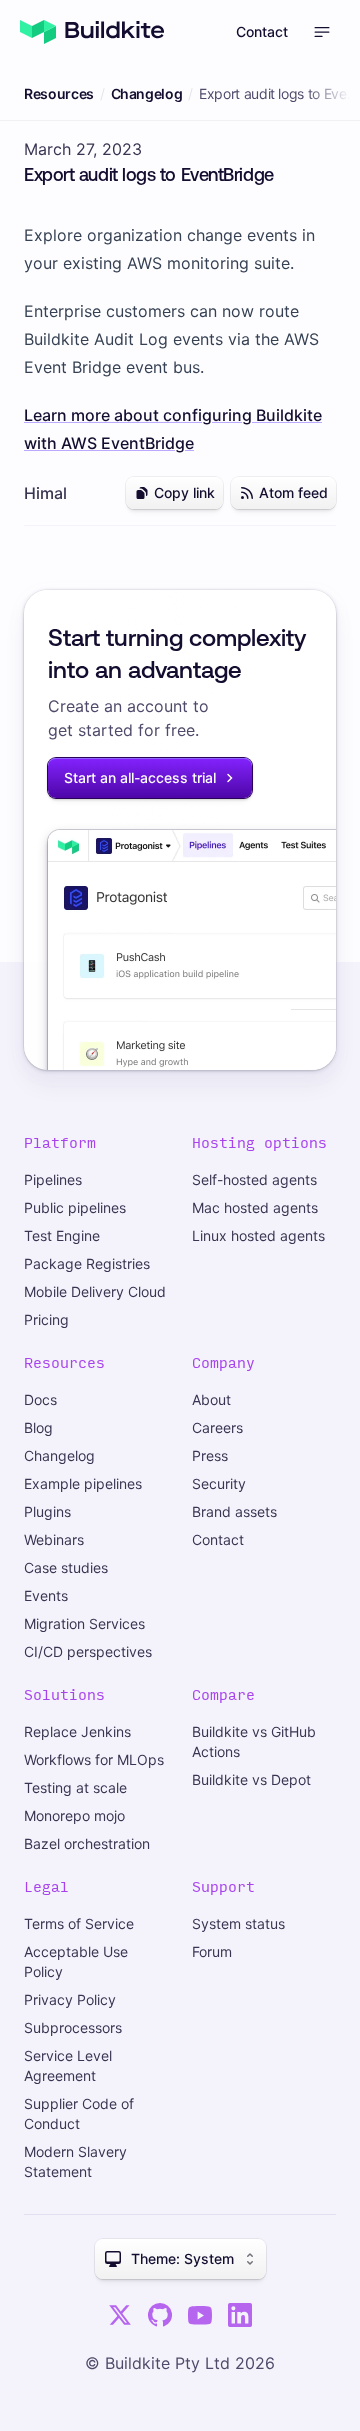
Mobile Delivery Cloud (95, 1291)
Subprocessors (73, 2027)
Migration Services (84, 1623)
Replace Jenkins (77, 1731)
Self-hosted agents (254, 1179)
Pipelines (53, 1179)
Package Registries (87, 1263)
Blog (38, 1427)
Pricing (46, 1319)
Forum (212, 1951)
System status (238, 1923)
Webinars (54, 1539)
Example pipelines (83, 1483)
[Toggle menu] (322, 32)
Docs (40, 1399)
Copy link (184, 492)
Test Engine (62, 1235)
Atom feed (293, 492)
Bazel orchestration (87, 1843)
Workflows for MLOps (94, 1759)
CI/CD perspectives (88, 1651)
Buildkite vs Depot (251, 1779)
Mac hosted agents (255, 1207)
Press (210, 1455)
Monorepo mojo (74, 1815)
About (211, 1399)
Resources (59, 93)
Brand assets (234, 1511)
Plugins (47, 1511)
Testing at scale (75, 1787)
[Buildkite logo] (92, 32)
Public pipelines (75, 1207)
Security (219, 1483)
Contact (262, 31)
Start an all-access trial (140, 777)
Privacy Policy (70, 1999)
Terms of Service (79, 1923)
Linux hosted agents (258, 1235)
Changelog (147, 93)
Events (46, 1595)
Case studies (66, 1567)
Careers (217, 1427)
